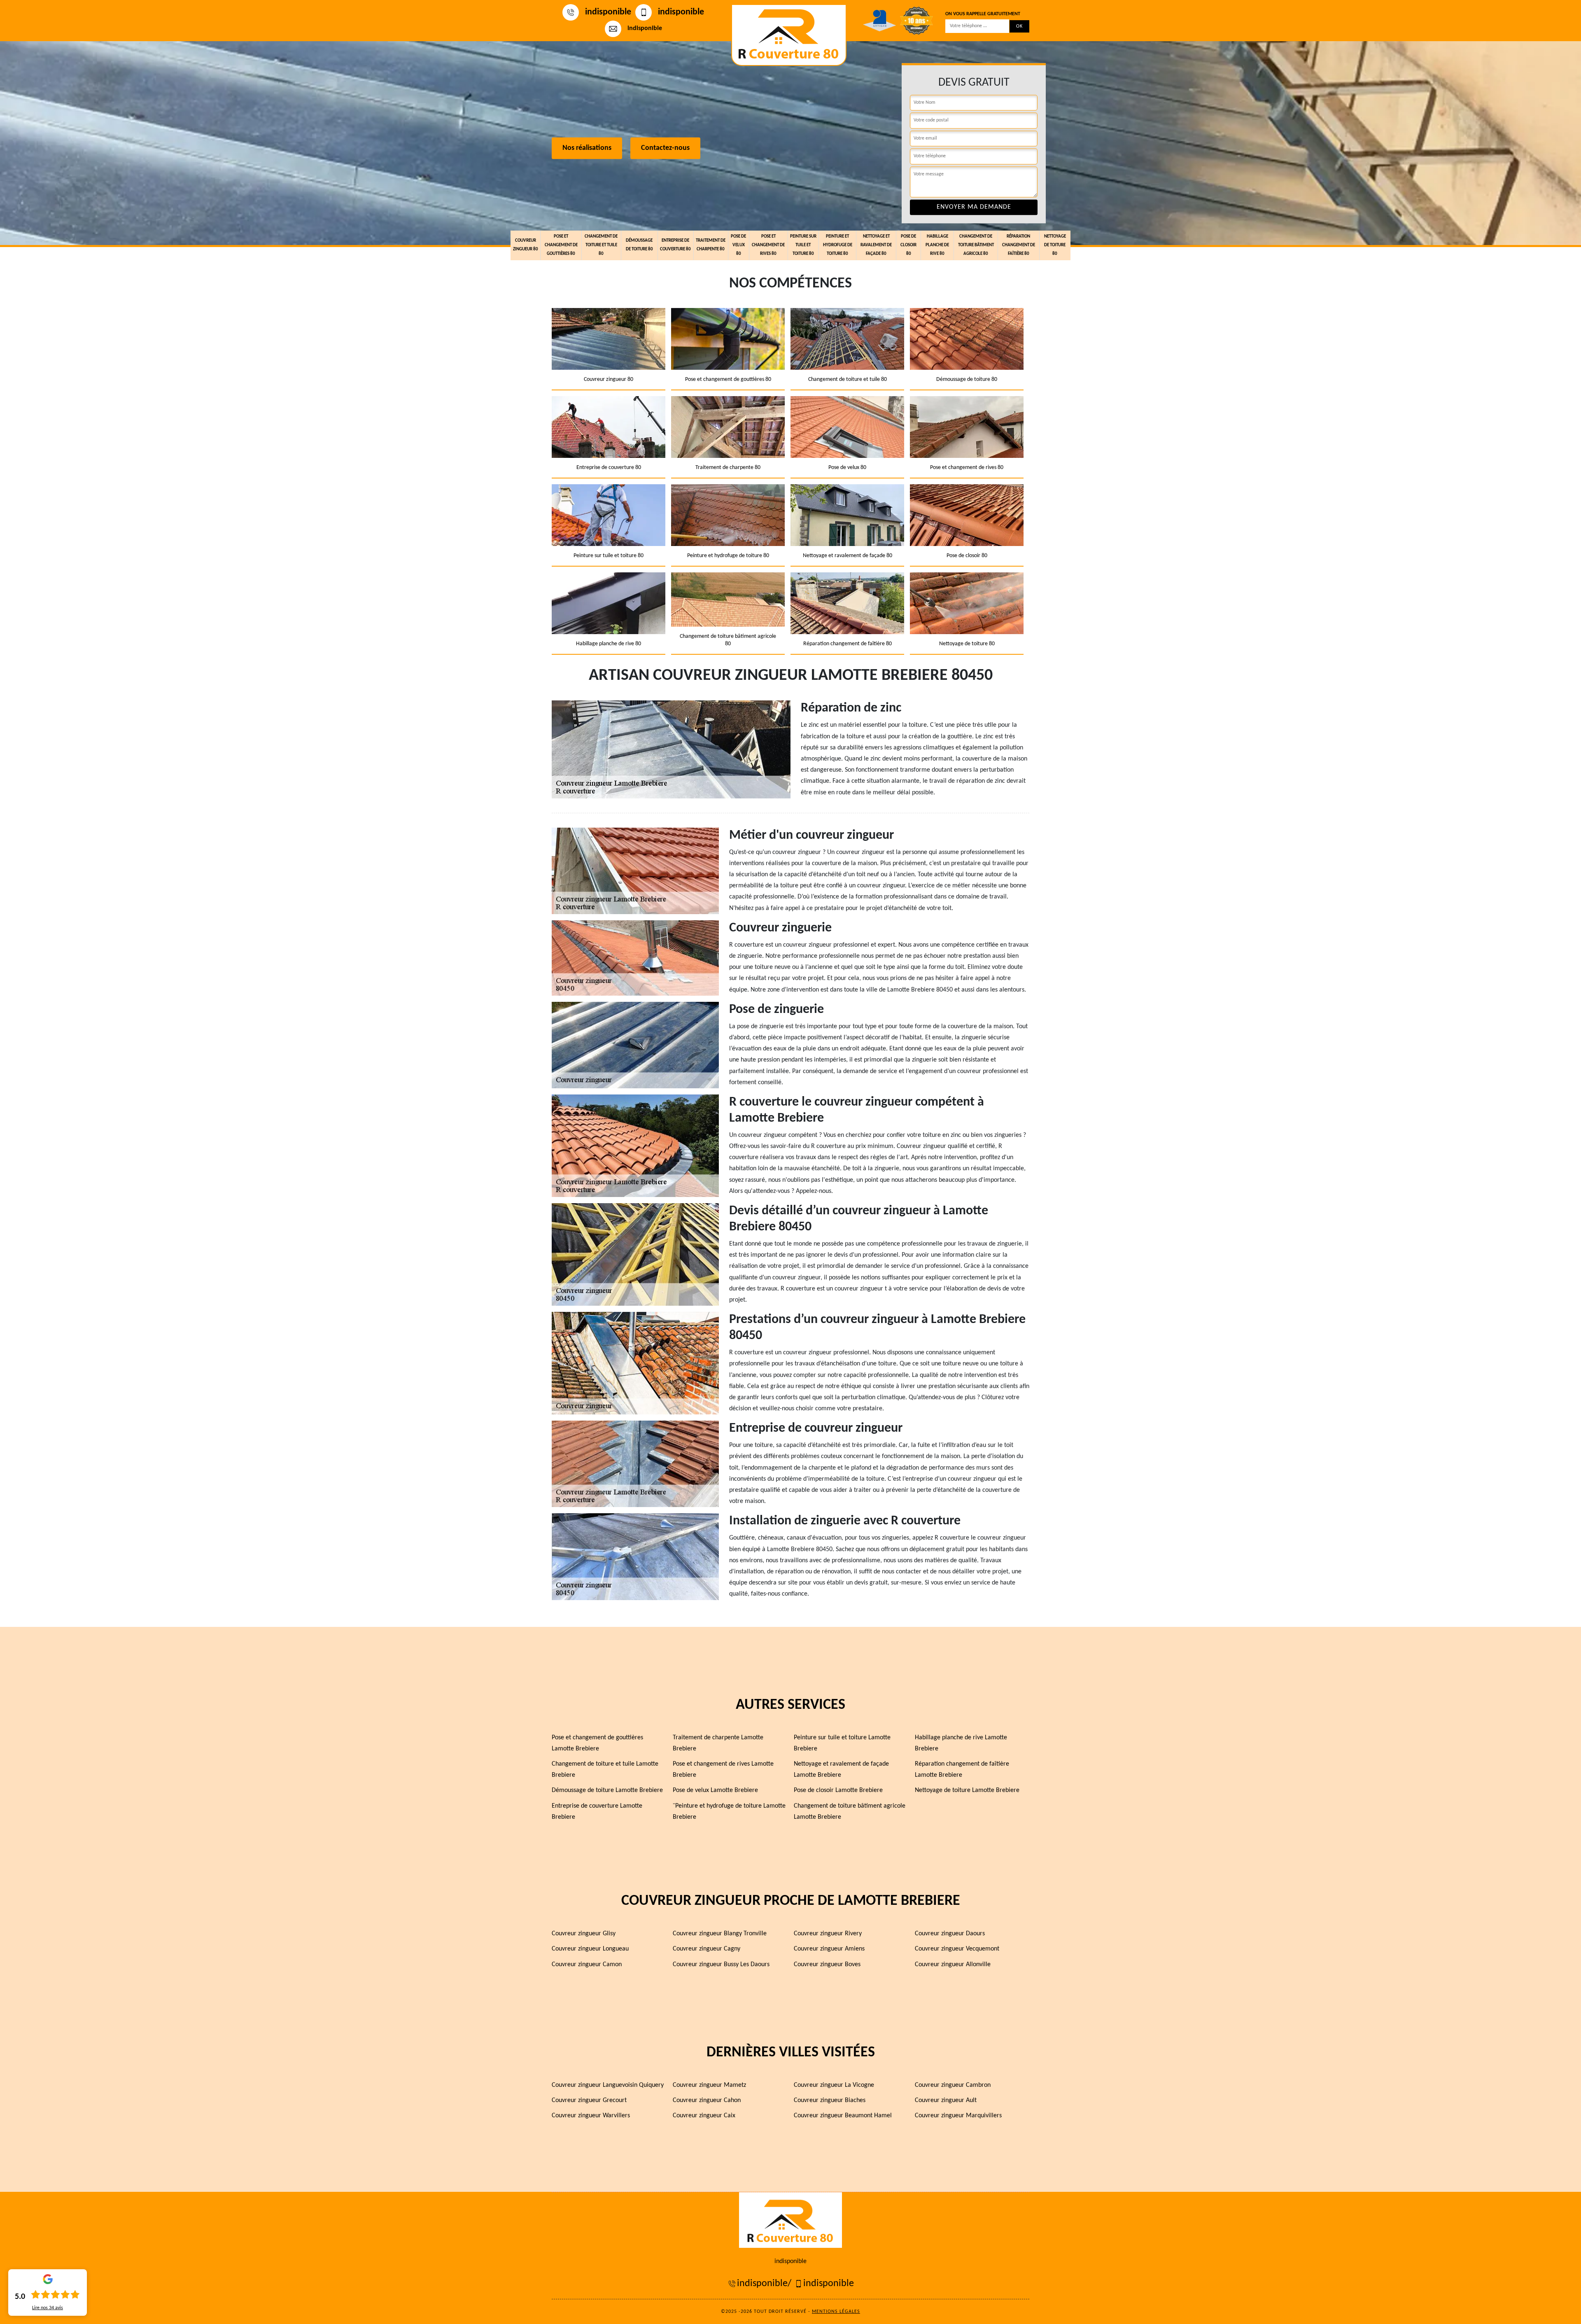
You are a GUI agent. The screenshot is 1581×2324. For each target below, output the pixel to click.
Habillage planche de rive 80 (937, 245)
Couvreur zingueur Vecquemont (957, 1949)
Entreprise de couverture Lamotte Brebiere (597, 1812)
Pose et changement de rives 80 (768, 245)
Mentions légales (836, 2312)
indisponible (608, 12)
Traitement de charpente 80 (711, 245)
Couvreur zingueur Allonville (953, 1965)
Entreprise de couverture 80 (675, 245)
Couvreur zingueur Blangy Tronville (720, 1934)
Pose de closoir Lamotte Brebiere (838, 1790)
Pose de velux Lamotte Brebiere (715, 1790)
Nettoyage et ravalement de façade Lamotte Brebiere (841, 1770)
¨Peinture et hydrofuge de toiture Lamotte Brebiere (729, 1812)
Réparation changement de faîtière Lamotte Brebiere (962, 1770)
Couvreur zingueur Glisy (584, 1934)
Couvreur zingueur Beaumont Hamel (843, 2116)
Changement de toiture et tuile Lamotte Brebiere (605, 1770)
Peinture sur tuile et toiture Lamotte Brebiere (842, 1743)
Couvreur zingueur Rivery (828, 1934)
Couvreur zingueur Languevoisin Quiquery (608, 2085)
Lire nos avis (48, 2308)
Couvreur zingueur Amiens (829, 1949)
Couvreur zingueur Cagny (707, 1949)
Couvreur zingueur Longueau (590, 1949)
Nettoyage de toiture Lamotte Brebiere (967, 1790)
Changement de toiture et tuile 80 (601, 245)
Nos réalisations (587, 148)
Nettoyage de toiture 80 (1055, 245)
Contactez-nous (665, 148)
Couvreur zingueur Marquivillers (958, 2116)
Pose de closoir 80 (908, 245)
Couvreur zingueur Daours (950, 1934)
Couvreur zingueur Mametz (709, 2085)
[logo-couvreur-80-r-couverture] (789, 35)
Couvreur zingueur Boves (827, 1965)
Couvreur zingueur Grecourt (589, 2100)
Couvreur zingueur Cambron (953, 2085)
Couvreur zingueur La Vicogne (834, 2085)
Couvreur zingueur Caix (704, 2116)
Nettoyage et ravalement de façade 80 (876, 245)
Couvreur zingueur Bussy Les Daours (721, 1965)
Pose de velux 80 (738, 245)
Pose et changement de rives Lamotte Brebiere (723, 1770)
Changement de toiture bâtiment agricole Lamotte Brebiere (850, 1812)
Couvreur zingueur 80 (526, 245)
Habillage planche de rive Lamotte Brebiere (961, 1743)
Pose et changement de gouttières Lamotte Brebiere (597, 1743)
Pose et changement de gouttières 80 (561, 245)
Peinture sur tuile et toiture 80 (803, 245)
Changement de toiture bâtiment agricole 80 (976, 245)
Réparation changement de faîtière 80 (1019, 245)
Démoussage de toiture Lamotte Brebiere (607, 1790)
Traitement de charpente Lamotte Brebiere (718, 1743)
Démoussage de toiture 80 (639, 245)
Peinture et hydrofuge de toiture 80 (838, 245)
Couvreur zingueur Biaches (830, 2100)
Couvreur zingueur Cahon (707, 2100)
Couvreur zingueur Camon (587, 1965)
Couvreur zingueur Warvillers (591, 2116)
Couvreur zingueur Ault (946, 2100)
